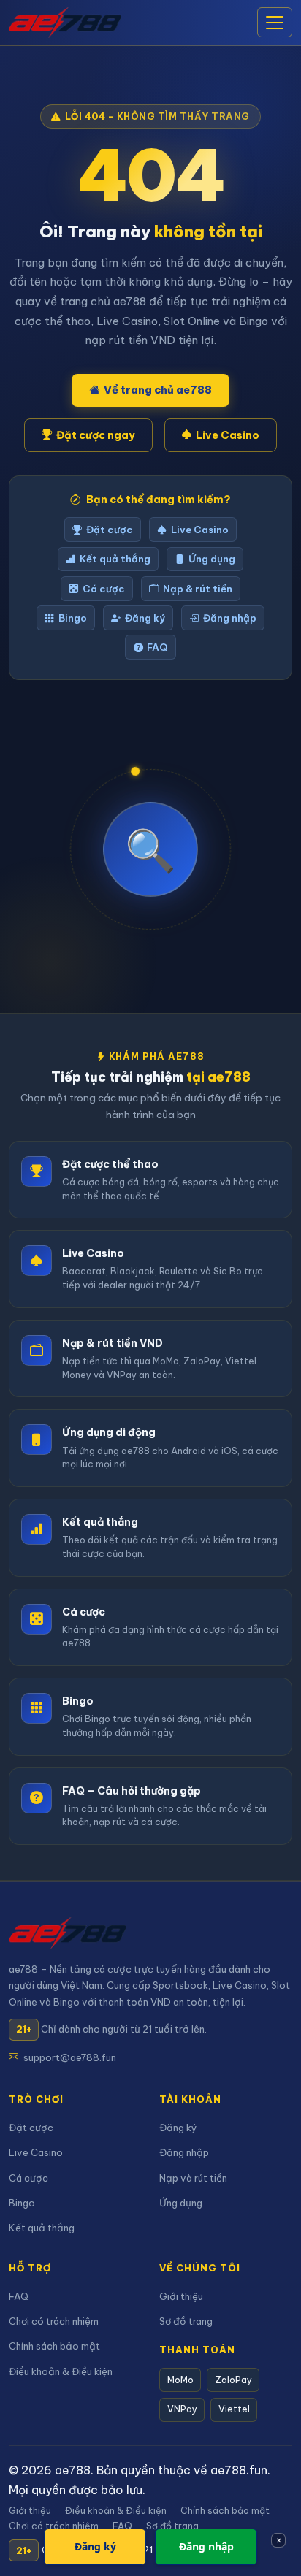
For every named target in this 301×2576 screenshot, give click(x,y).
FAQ (157, 647)
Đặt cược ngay (96, 435)
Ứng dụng (212, 559)
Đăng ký (145, 618)
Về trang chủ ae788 (158, 390)
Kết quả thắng (115, 559)
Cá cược (104, 589)
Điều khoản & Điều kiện (61, 2371)
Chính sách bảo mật (54, 2346)
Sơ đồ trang (186, 2321)
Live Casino (228, 435)
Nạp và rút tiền (193, 2178)
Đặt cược (110, 530)
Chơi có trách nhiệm (54, 2321)
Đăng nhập (230, 618)
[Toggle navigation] (275, 23)
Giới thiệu (181, 2296)
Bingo (73, 618)
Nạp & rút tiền (198, 589)
